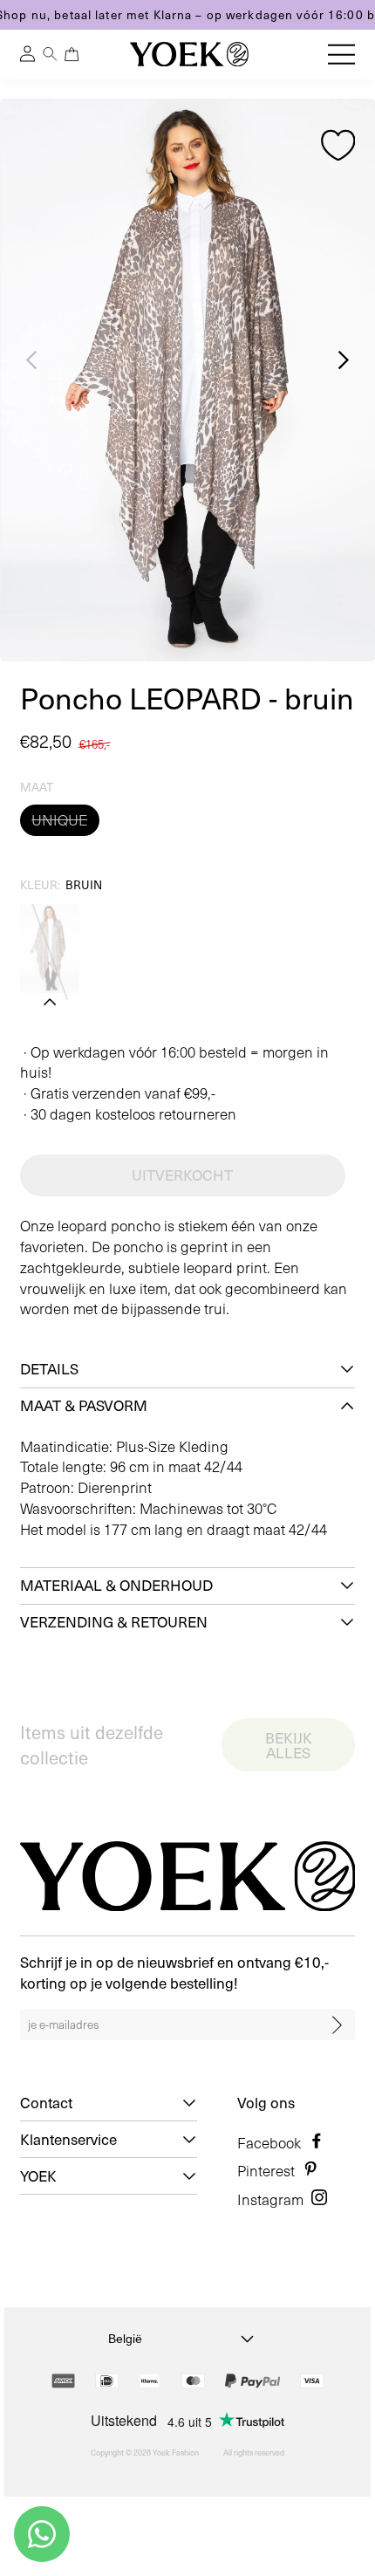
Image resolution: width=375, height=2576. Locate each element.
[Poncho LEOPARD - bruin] (50, 949)
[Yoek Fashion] (189, 54)
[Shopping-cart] (72, 54)
